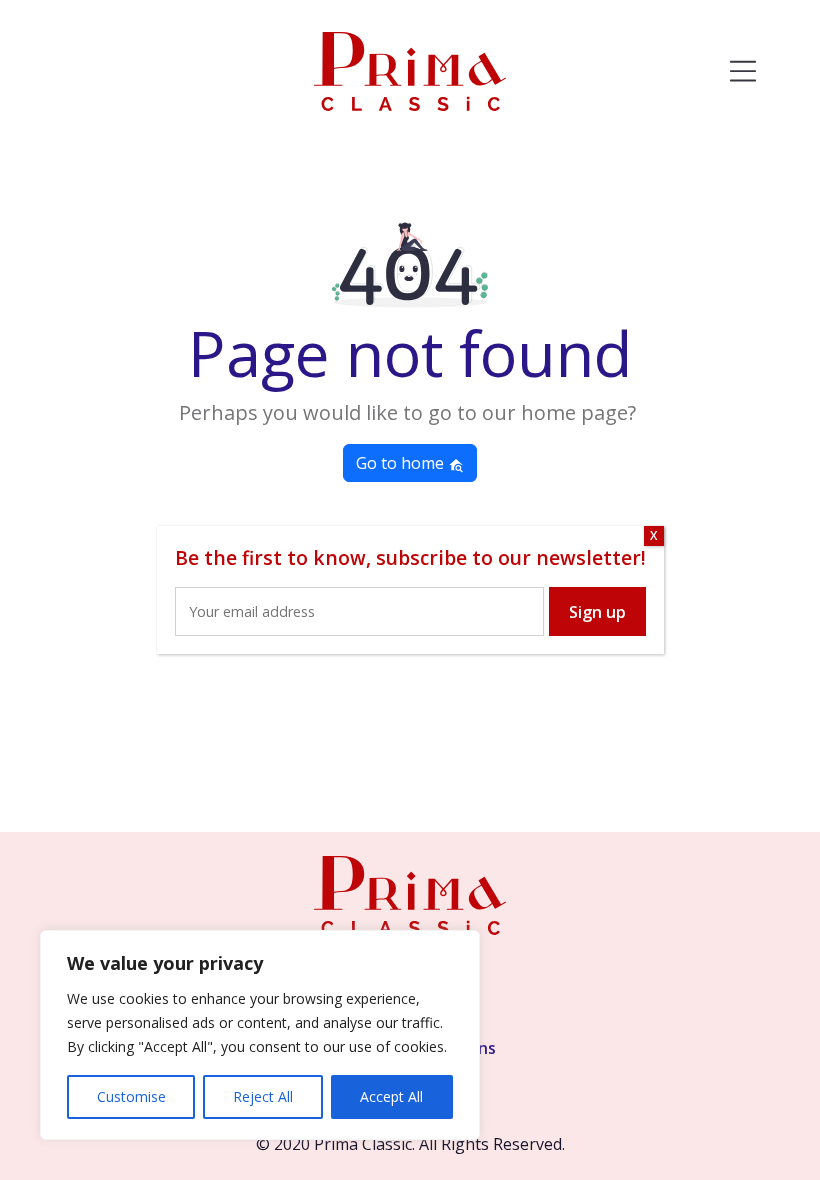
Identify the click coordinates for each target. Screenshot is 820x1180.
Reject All (263, 1096)
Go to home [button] (402, 463)
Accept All (391, 1096)
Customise (131, 1096)
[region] (260, 1035)
